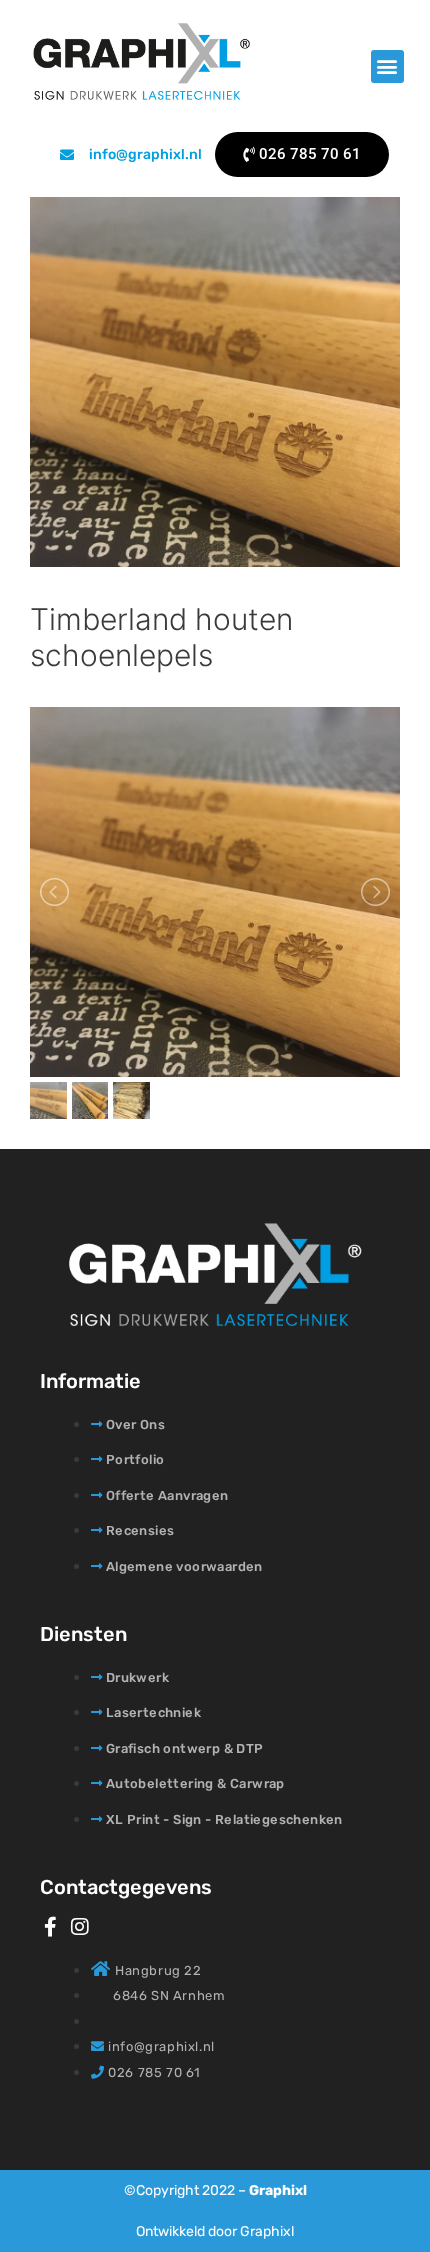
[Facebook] (50, 1927)
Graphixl (278, 2190)
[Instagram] (80, 1927)
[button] (387, 66)
